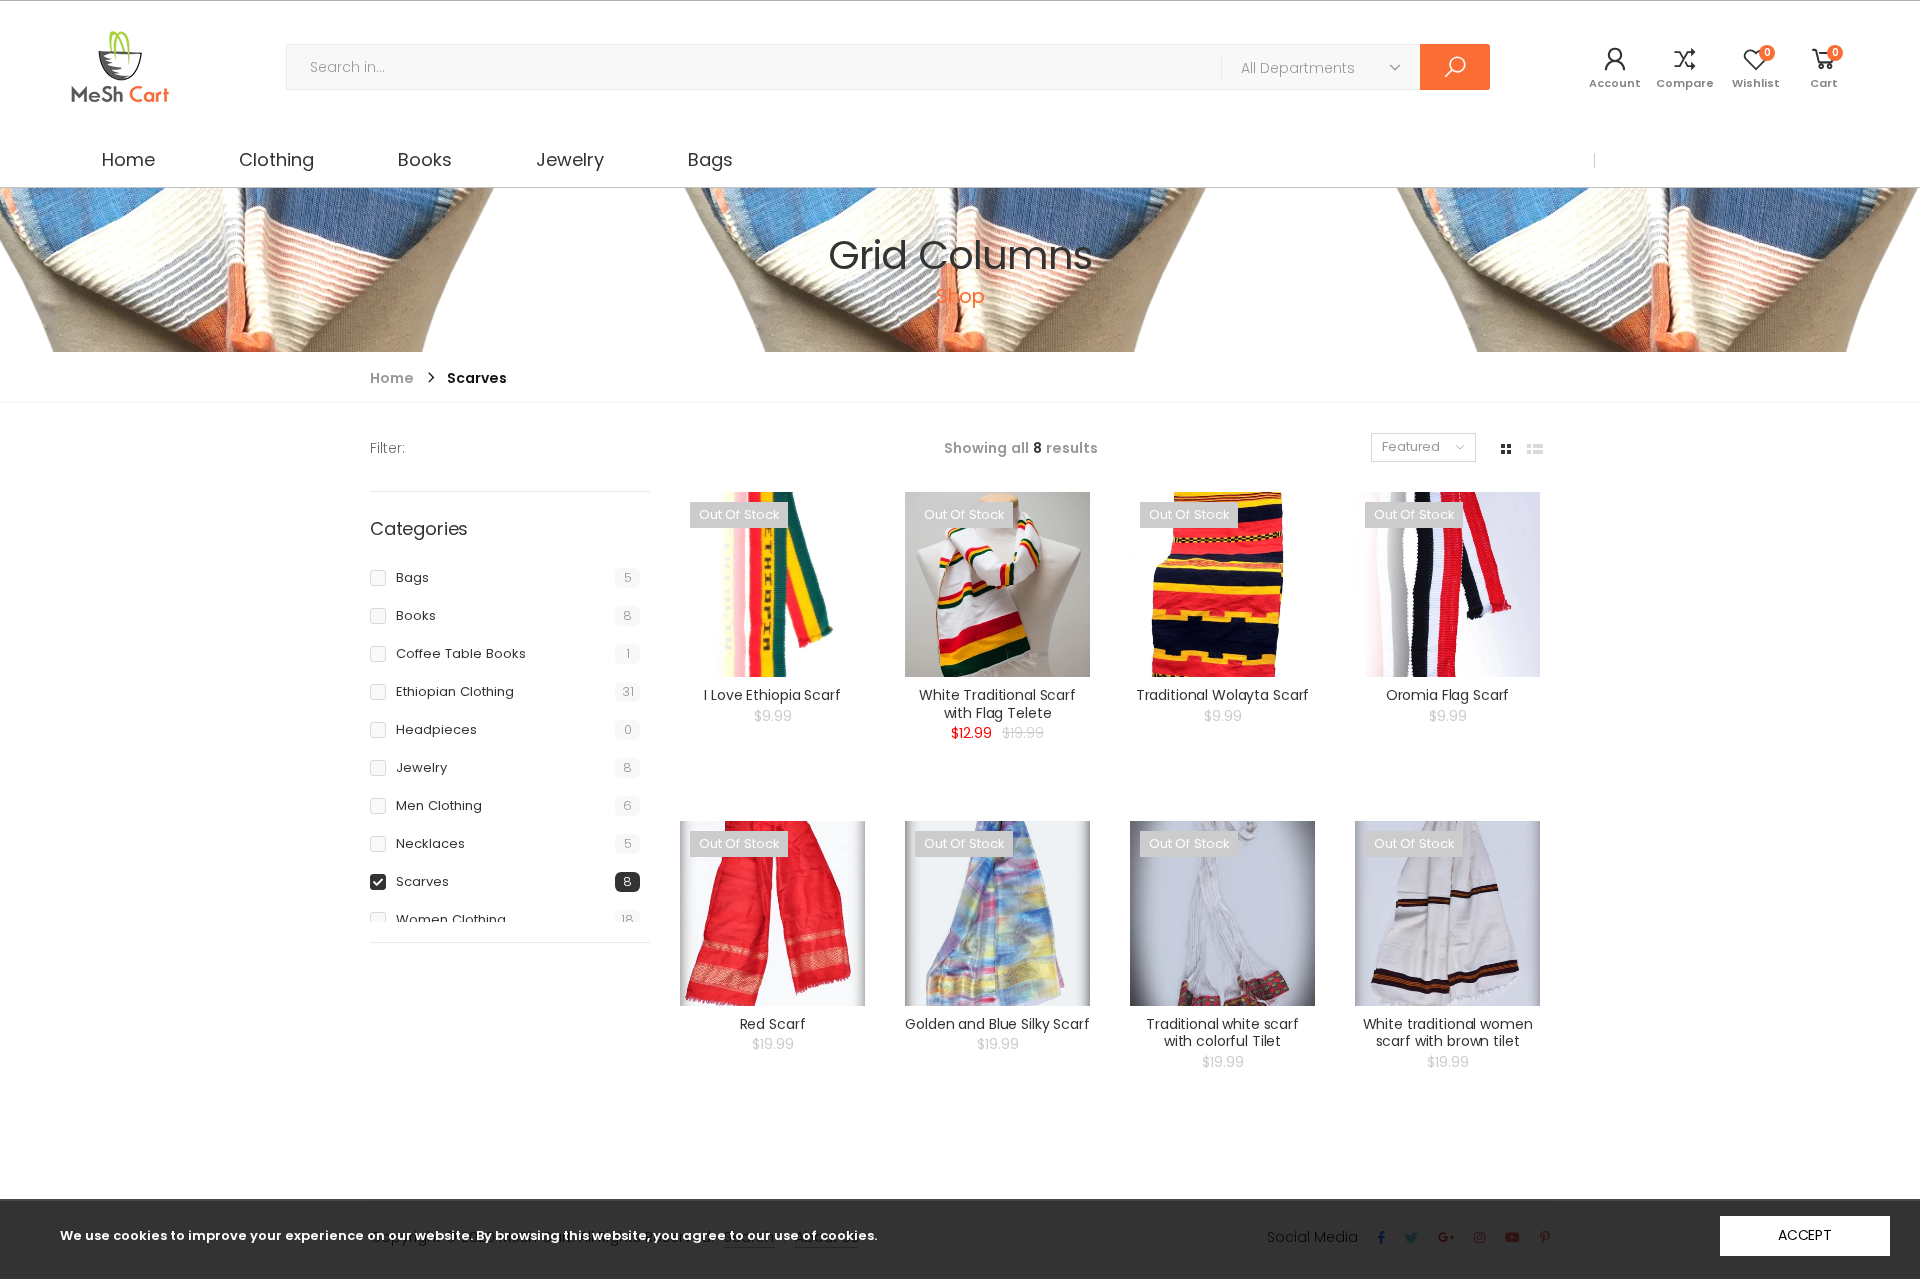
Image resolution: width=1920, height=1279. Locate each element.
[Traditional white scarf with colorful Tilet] (1222, 913)
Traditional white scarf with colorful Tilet (1222, 1033)
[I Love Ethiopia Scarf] (772, 584)
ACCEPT (1805, 1235)
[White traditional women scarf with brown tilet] (1447, 913)
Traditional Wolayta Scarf (1223, 695)
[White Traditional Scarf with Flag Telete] (997, 584)
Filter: (387, 448)
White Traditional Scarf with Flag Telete (997, 704)
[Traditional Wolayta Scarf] (1222, 584)
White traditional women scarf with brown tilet (1448, 1033)
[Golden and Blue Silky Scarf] (997, 913)
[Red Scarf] (772, 913)
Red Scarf (773, 1024)
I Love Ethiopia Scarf (772, 695)
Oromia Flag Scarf (1448, 695)
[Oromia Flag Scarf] (1447, 584)
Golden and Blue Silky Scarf (997, 1024)
